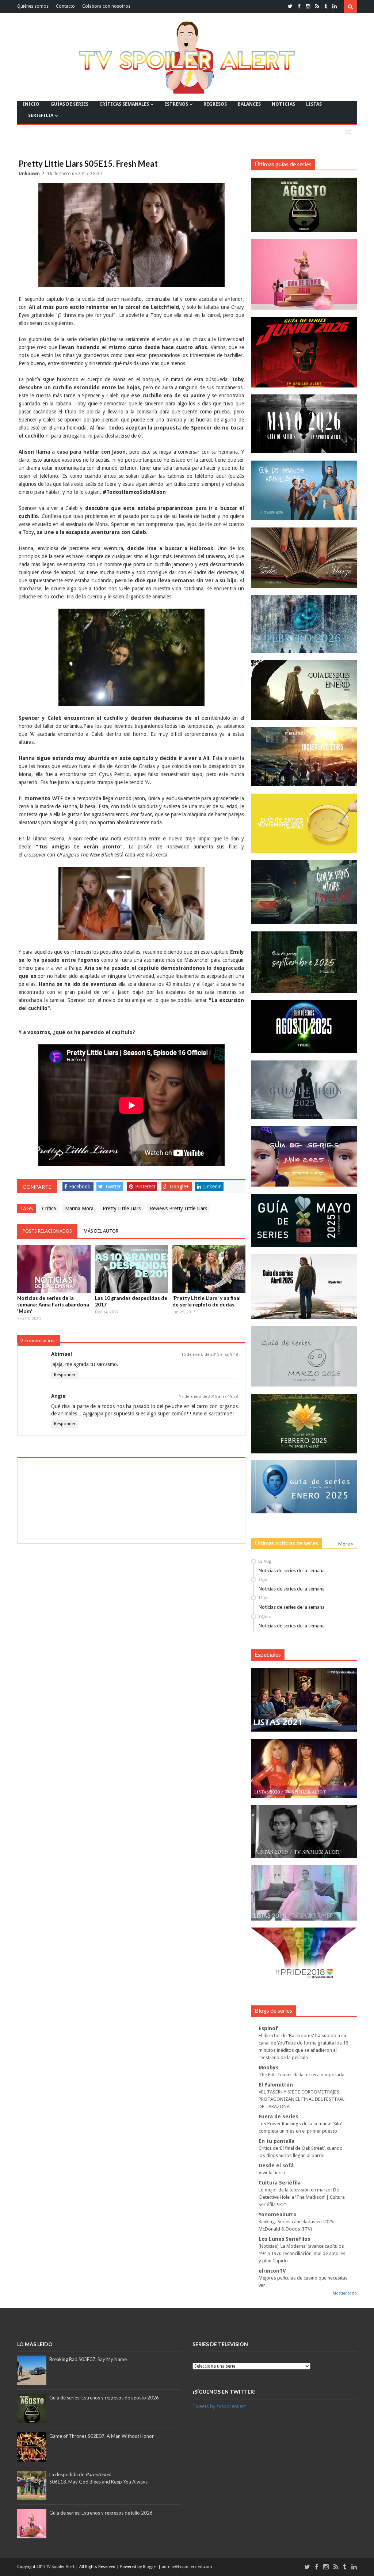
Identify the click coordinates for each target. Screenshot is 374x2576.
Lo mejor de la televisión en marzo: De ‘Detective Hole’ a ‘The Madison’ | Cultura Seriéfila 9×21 (302, 2197)
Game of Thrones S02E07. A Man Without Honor (102, 2436)
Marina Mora (79, 1208)
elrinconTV (272, 2271)
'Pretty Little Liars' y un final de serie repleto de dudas (207, 1301)
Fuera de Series (278, 2117)
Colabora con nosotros (106, 6)
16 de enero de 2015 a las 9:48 (209, 1355)
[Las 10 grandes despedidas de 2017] (131, 1269)
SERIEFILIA (41, 115)
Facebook (80, 1187)
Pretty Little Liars (122, 1208)
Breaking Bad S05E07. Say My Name (88, 2359)
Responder (65, 1375)
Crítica (49, 1208)
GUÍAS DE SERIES (69, 104)
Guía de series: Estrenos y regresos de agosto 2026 (104, 2398)
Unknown (30, 174)
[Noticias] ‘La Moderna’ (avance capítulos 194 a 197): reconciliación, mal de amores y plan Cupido (302, 2253)
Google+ (179, 1187)
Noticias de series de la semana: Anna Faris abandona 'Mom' (53, 1304)
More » (346, 1544)
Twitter (113, 1187)
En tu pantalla (276, 2141)
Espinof (268, 2028)
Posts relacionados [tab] (47, 1231)
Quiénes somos (33, 6)
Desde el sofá (276, 2165)
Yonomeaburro (278, 2214)
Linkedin (212, 1187)
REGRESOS (215, 104)
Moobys (268, 2068)
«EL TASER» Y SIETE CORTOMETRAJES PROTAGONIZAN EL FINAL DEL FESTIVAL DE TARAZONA (302, 2099)
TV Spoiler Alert (61, 2567)
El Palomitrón (276, 2085)
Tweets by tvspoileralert (219, 2406)
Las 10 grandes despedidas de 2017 (131, 1301)
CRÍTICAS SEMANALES (124, 104)
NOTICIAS (283, 104)
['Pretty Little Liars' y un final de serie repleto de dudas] (209, 1269)
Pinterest (145, 1187)
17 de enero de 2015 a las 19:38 (208, 1397)
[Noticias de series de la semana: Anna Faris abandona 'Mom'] (54, 1269)
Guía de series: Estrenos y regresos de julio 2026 (101, 2513)
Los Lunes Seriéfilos (284, 2239)
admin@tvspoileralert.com (187, 2567)
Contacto (65, 6)
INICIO (31, 104)
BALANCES (249, 104)
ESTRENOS (176, 104)
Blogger (150, 2567)
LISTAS (314, 104)
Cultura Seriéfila (280, 2183)
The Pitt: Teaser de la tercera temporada (302, 2075)
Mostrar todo (345, 2293)
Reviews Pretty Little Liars (178, 1208)
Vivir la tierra (272, 2173)
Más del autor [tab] (101, 1231)
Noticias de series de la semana (292, 1570)
